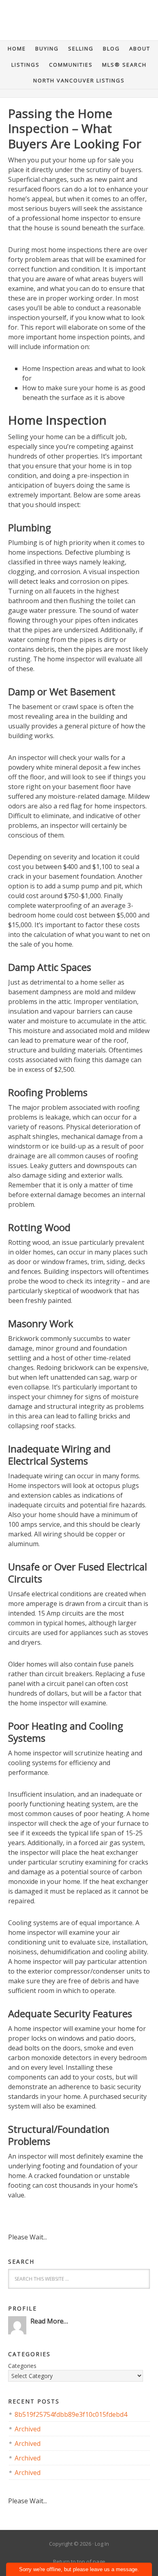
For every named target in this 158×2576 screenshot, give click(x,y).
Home (17, 48)
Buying (47, 48)
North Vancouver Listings (79, 80)
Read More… (49, 2321)
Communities (71, 65)
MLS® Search (124, 65)
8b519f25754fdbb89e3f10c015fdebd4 (71, 2414)
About (140, 48)
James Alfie (79, 24)
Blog (111, 48)
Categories (22, 2366)
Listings (26, 65)
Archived (28, 2429)
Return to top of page (79, 2561)
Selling (81, 48)
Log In (102, 2544)
